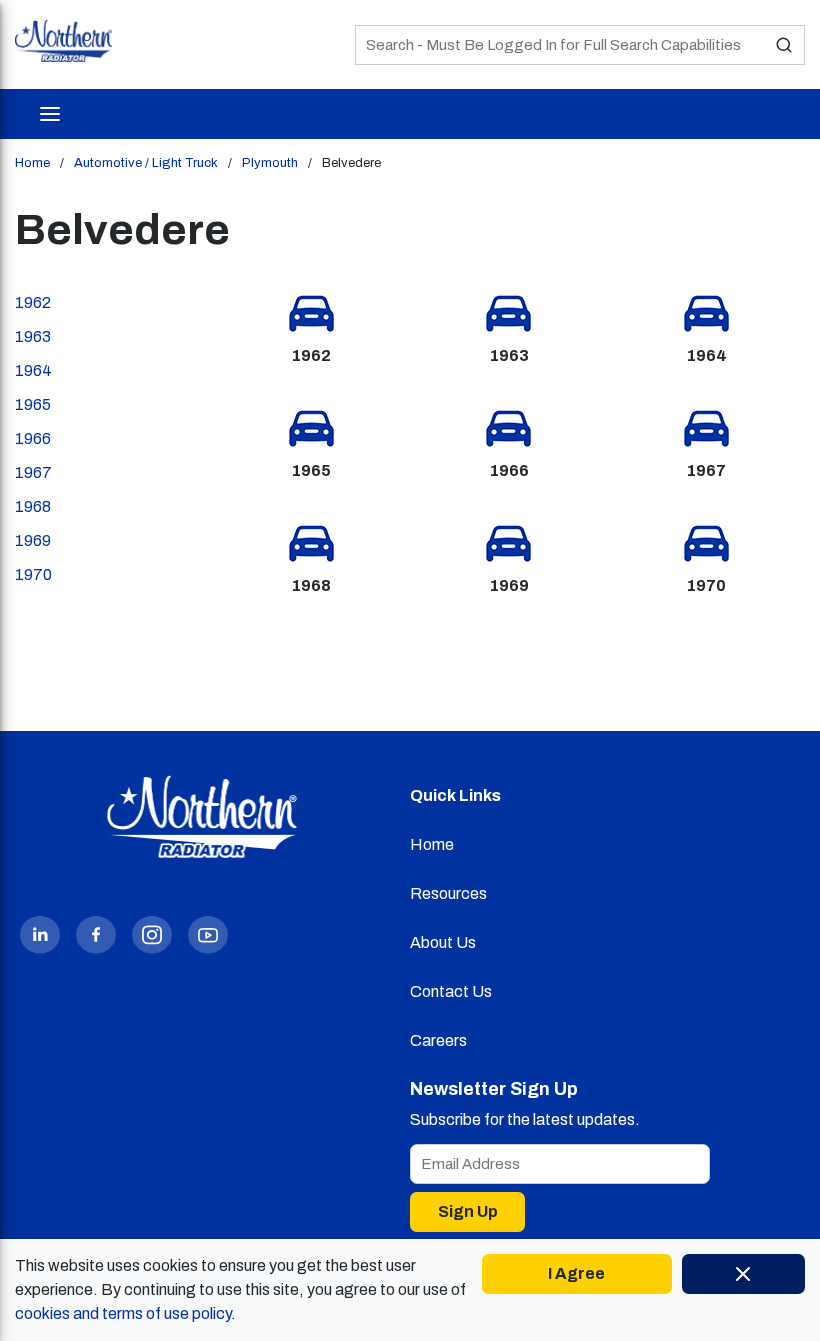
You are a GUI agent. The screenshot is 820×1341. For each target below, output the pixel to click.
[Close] (743, 1274)
